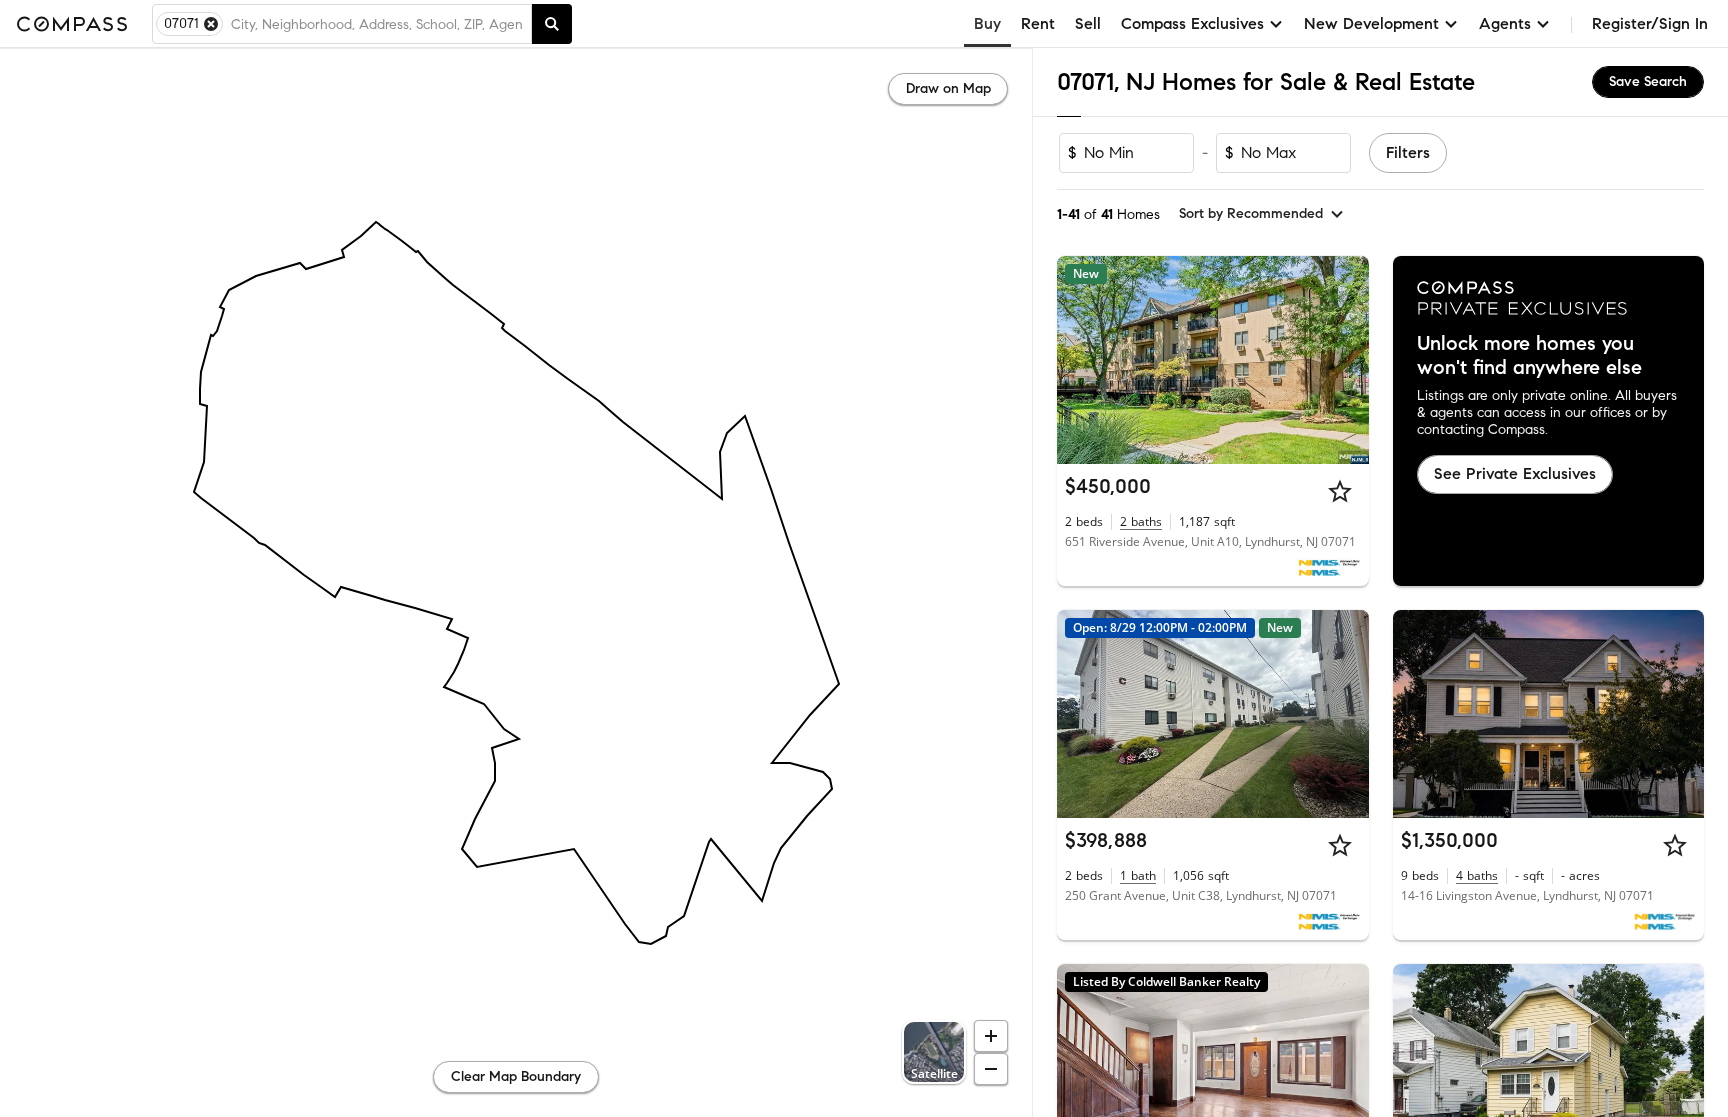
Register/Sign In (1650, 23)
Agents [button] (1505, 23)
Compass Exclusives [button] (1192, 23)
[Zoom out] (991, 1069)
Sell (1088, 23)
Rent (1038, 23)
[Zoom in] (991, 1036)
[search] (552, 24)
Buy (987, 23)
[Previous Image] (1081, 360)
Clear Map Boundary (516, 1076)
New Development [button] (1371, 23)
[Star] (1340, 491)
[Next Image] (1345, 360)
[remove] (211, 24)
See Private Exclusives (1515, 473)
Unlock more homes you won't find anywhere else (1529, 356)
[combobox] (377, 24)
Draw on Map (948, 88)
